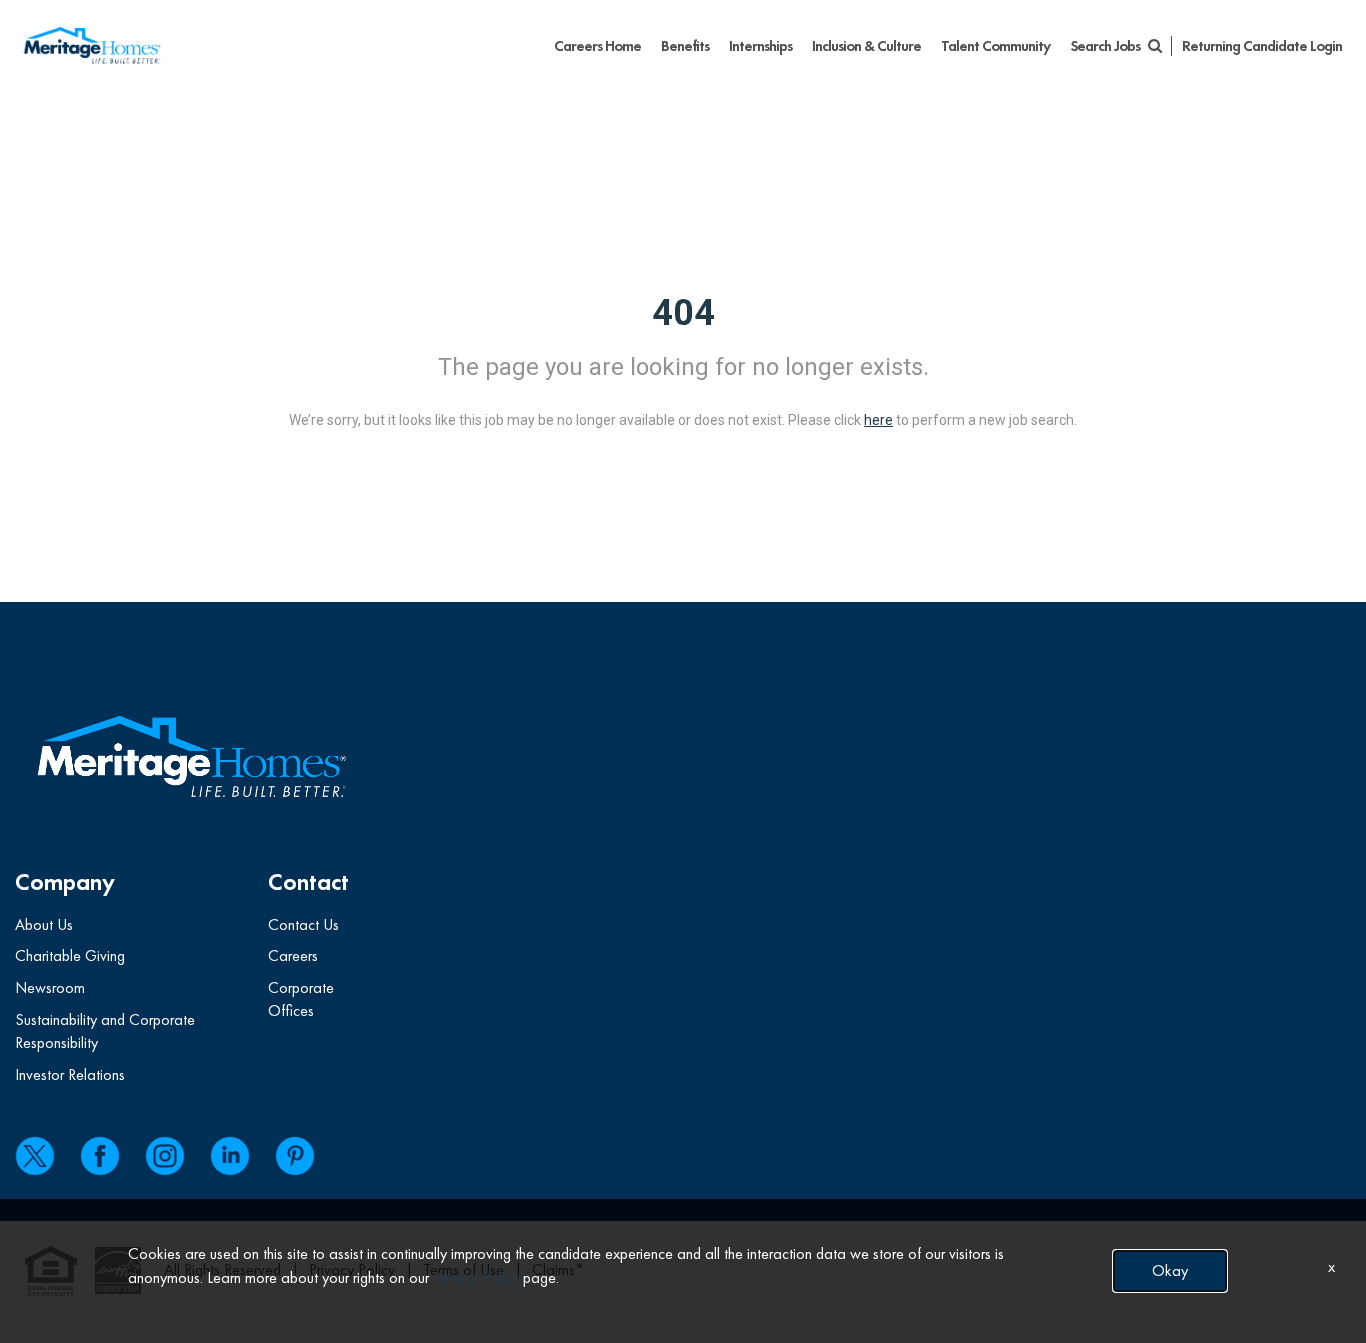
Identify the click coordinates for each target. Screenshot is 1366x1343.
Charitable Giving (70, 955)
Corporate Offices (301, 999)
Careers (293, 955)
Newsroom (50, 987)
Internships (760, 46)
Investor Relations (70, 1074)
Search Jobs (1106, 46)
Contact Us (303, 924)
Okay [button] (1170, 1270)
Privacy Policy (476, 1277)
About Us (44, 924)
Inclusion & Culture (866, 46)
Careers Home (597, 46)
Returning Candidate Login (1262, 46)
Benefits (685, 46)
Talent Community (995, 46)
